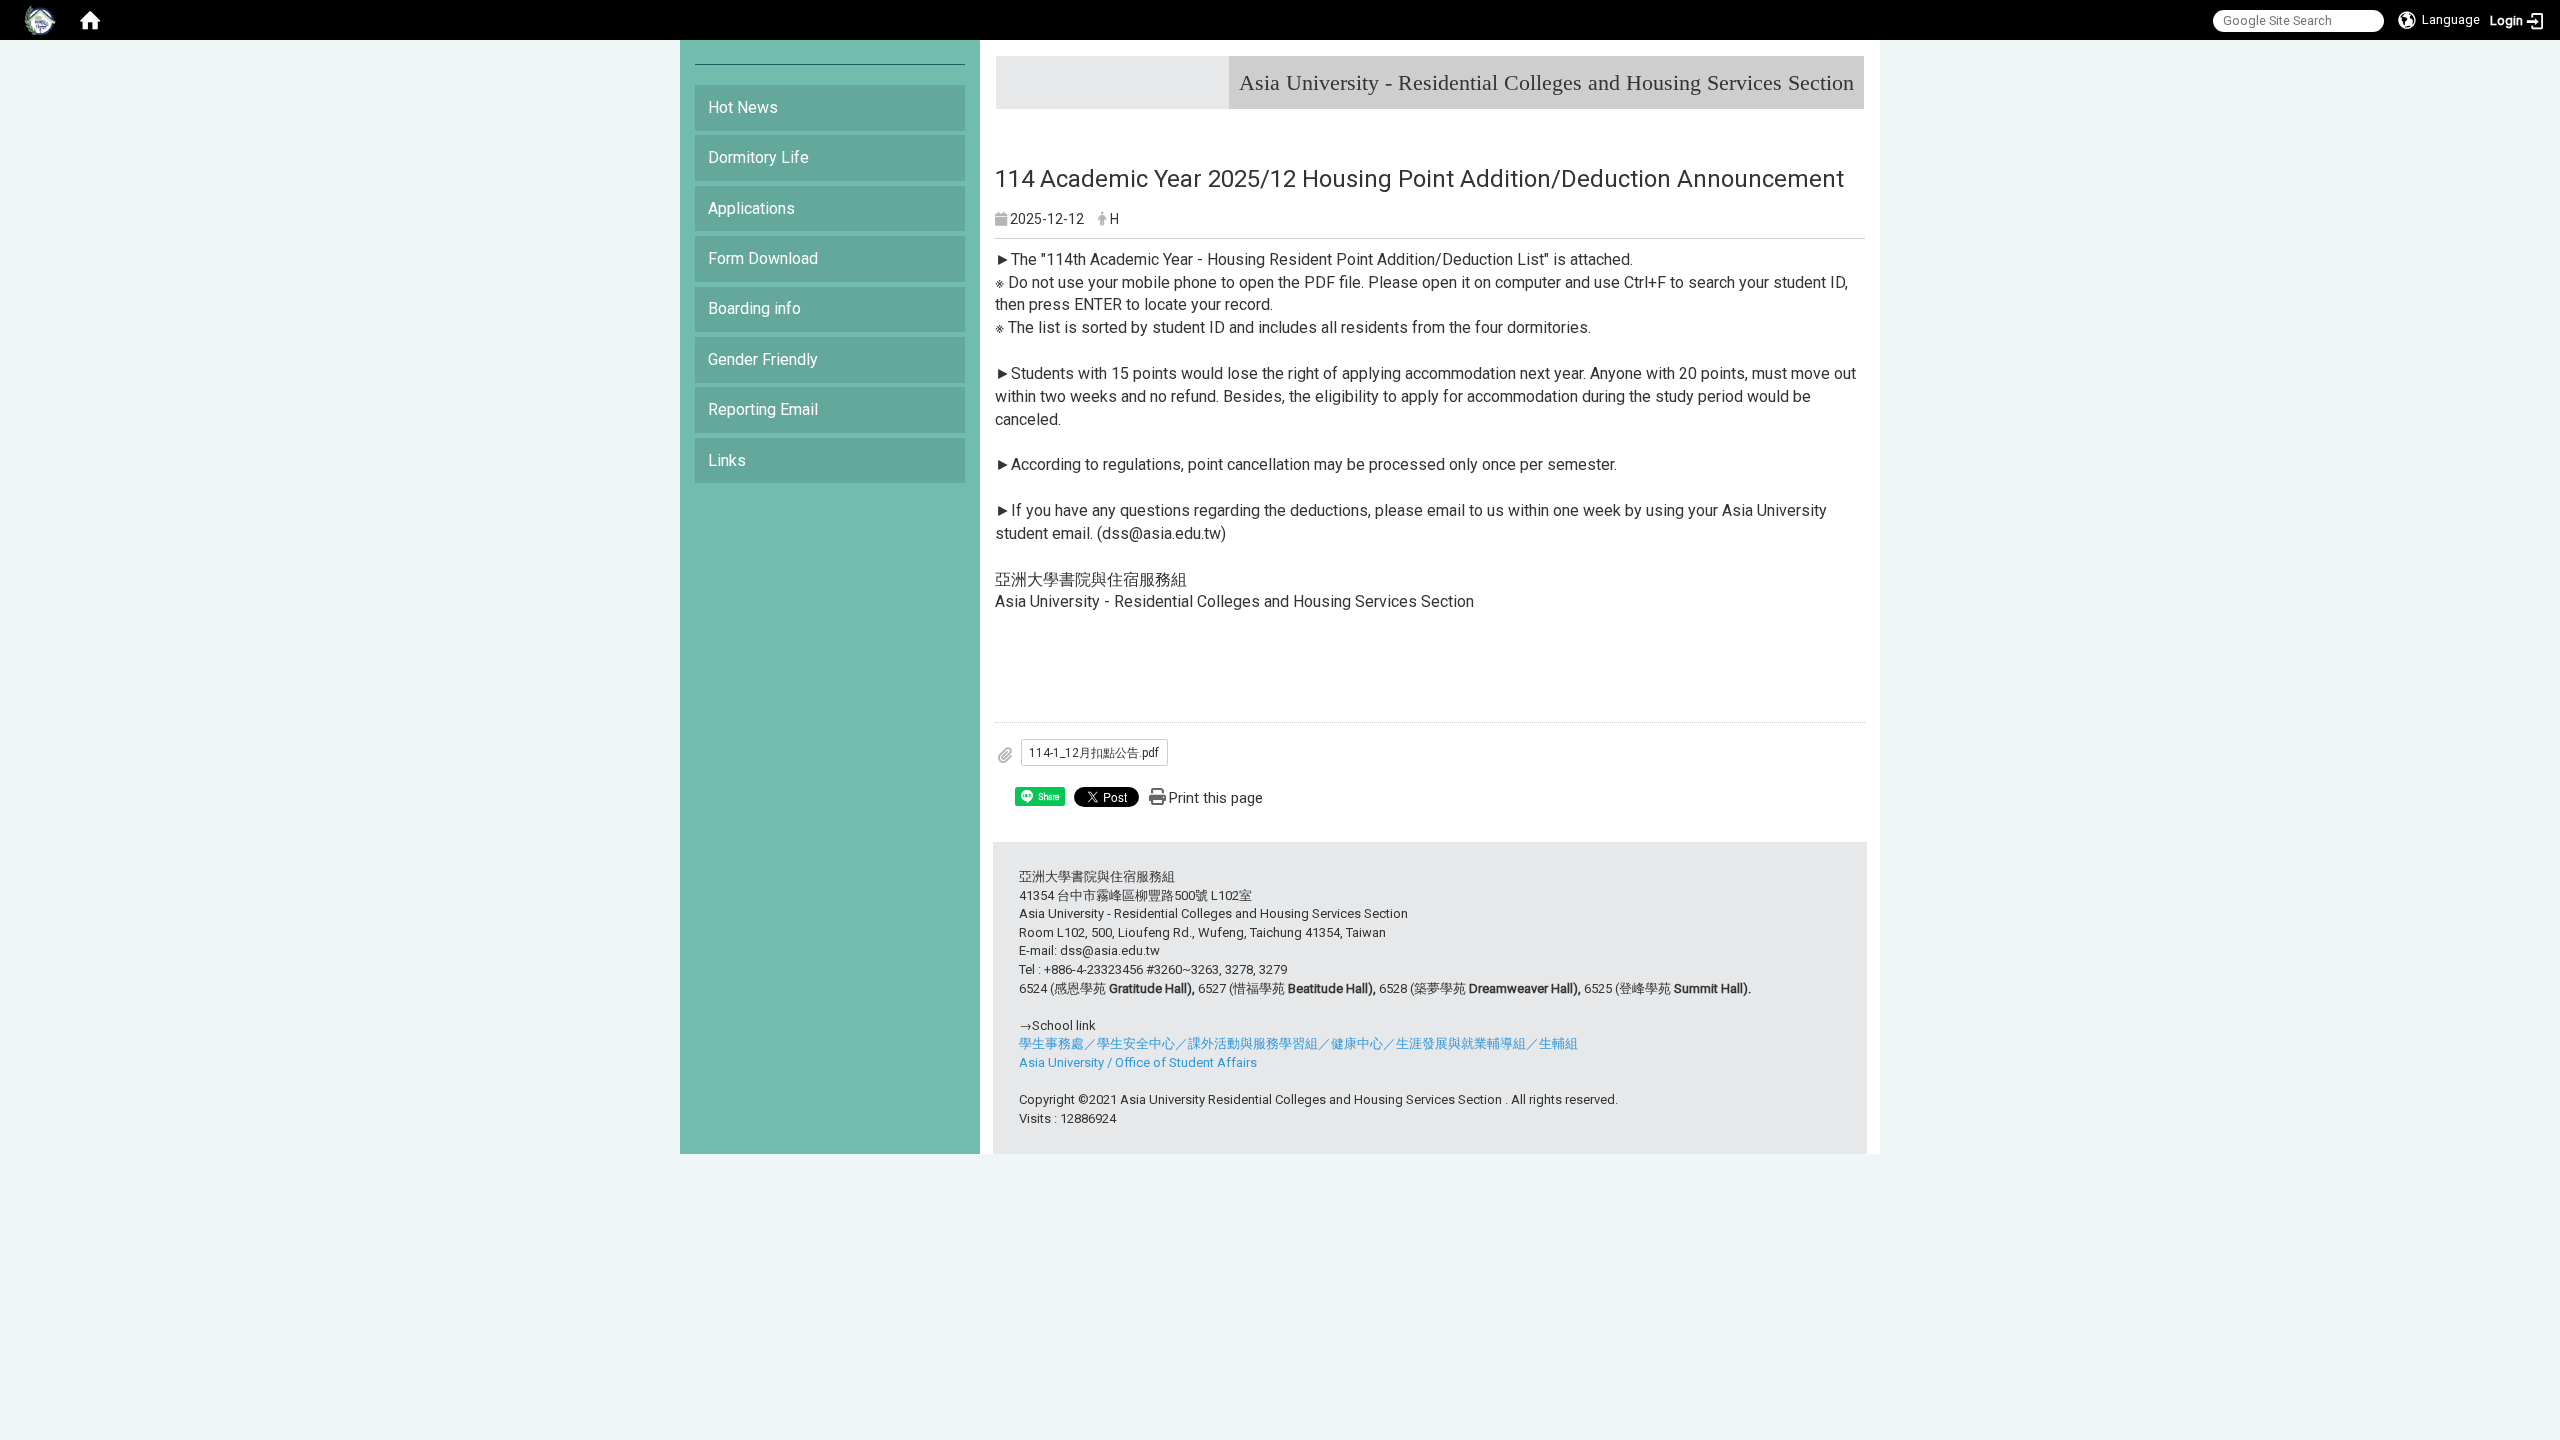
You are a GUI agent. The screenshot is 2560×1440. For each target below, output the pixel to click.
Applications (751, 208)
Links (727, 460)
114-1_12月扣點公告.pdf (1094, 753)
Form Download (763, 258)
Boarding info (754, 308)
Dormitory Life (758, 157)
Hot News (743, 107)
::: (1846, 74)
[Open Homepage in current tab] (90, 20)
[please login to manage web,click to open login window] (40, 20)
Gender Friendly (763, 359)
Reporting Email (763, 409)
